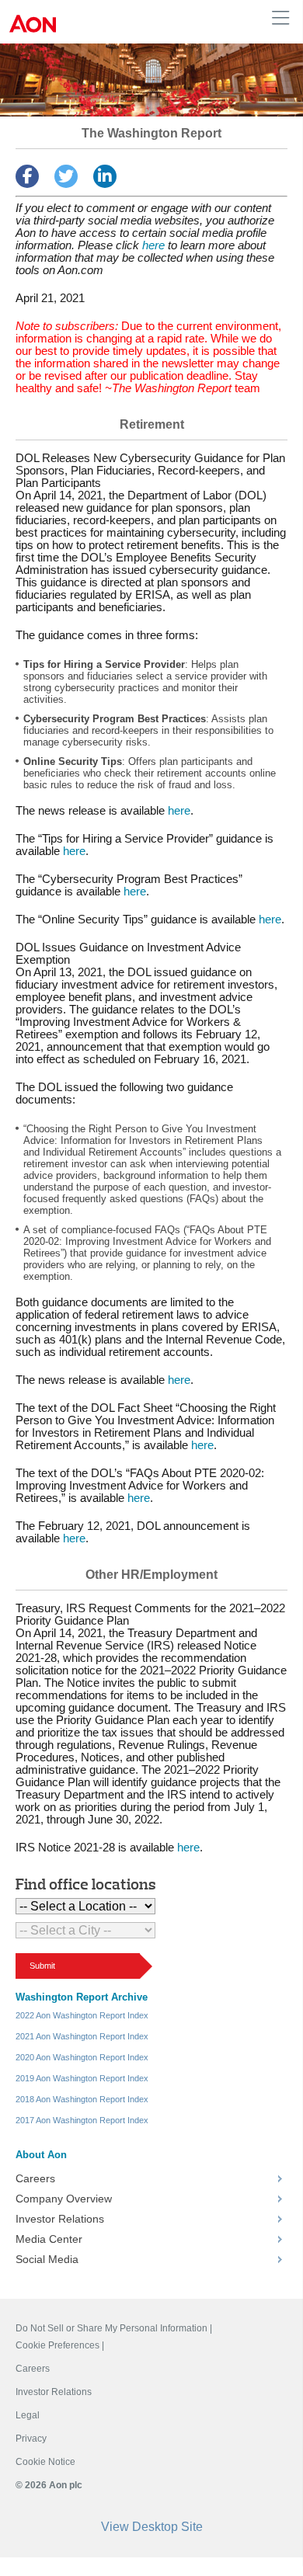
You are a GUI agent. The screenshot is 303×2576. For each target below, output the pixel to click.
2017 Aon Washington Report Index (82, 2120)
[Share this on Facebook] (27, 176)
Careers (35, 2178)
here (153, 245)
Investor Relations (60, 2219)
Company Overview (64, 2199)
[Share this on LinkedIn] (105, 176)
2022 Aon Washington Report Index (82, 2015)
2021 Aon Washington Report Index (82, 2036)
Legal (28, 2415)
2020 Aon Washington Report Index (82, 2057)
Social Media (47, 2259)
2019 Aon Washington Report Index (82, 2078)
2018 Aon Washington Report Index (82, 2099)
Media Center (49, 2239)
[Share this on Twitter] (66, 176)
